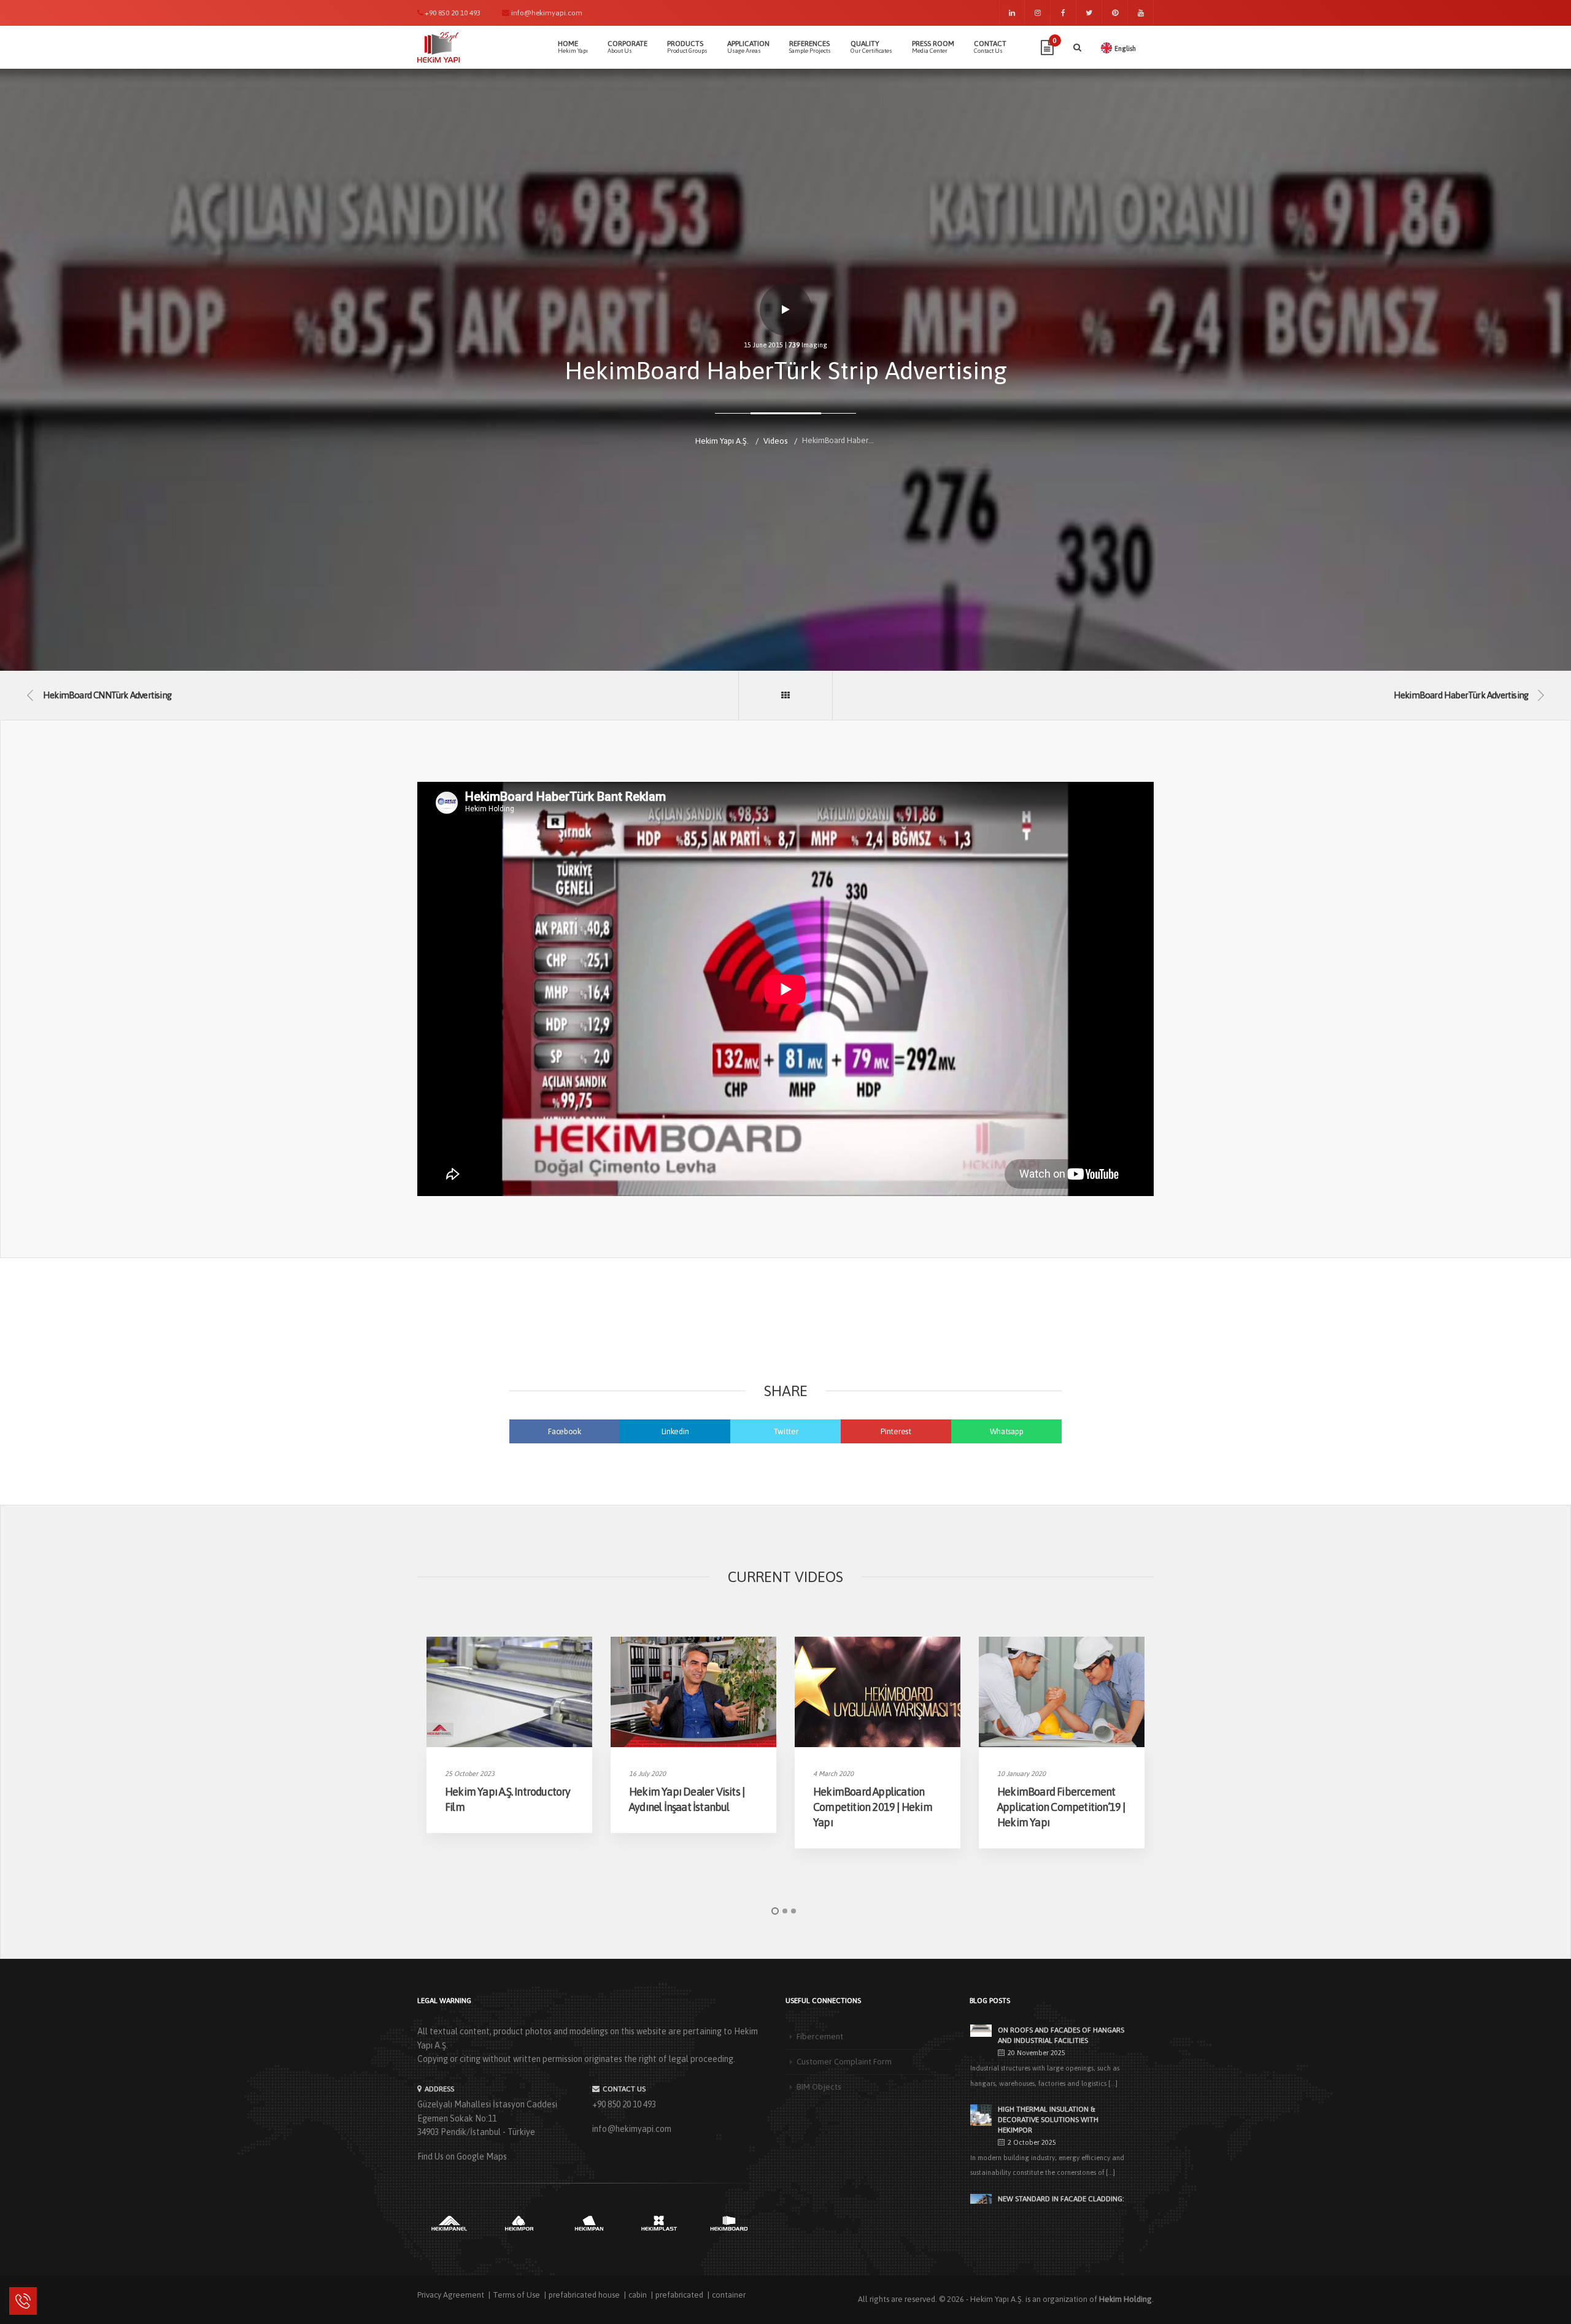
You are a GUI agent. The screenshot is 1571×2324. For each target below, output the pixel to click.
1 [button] (775, 1911)
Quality (871, 47)
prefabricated (679, 2295)
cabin (638, 2295)
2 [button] (785, 1911)
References (810, 47)
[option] (509, 1735)
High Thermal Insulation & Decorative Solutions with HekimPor (1048, 2120)
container (729, 2295)
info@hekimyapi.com (632, 2129)
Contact (990, 47)
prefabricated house (584, 2295)
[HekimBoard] (659, 2223)
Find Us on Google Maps (462, 2156)
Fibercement (820, 2036)
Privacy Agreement (451, 2295)
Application (748, 47)
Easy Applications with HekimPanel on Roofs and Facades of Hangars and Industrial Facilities (1061, 2031)
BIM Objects (819, 2087)
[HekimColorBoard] (729, 2223)
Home (573, 47)
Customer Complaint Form (844, 2061)
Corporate (627, 47)
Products (687, 47)
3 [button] (793, 1911)
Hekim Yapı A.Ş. (997, 2299)
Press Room (933, 47)
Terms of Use (516, 2295)
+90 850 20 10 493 (624, 2104)
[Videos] (785, 695)
